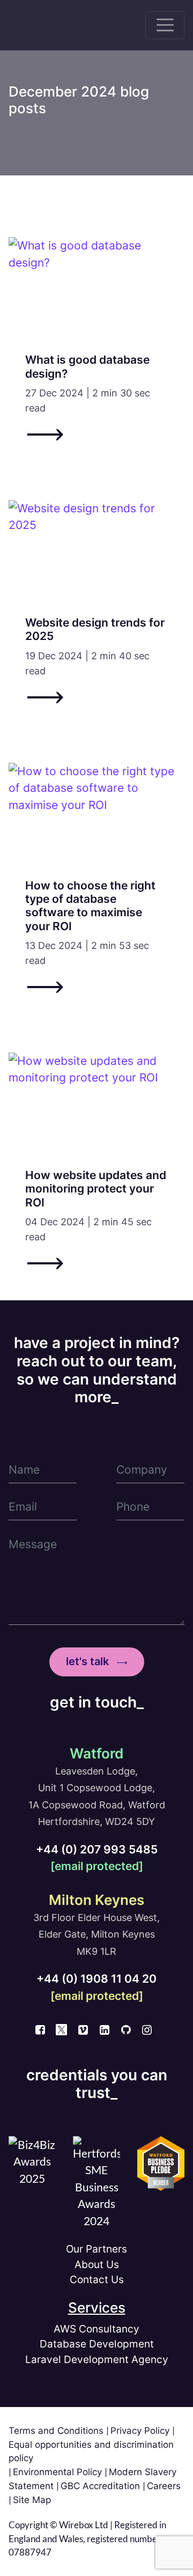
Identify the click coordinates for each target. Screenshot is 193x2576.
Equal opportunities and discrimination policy (91, 2451)
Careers (164, 2486)
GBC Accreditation (102, 2486)
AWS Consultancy (96, 2329)
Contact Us (97, 2280)
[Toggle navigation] (165, 25)
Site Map (32, 2500)
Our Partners (96, 2249)
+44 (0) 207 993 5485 (97, 1849)
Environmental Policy (59, 2472)
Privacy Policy (141, 2431)
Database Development (97, 2344)
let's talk (87, 1661)
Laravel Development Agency (97, 2360)
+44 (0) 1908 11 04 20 (96, 1979)
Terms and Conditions (57, 2431)
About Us (97, 2265)
